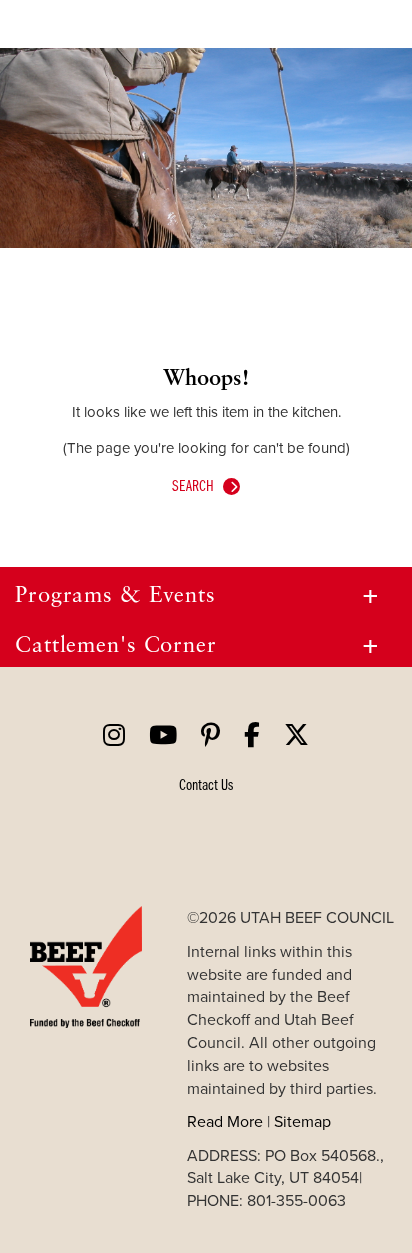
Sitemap (302, 1121)
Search (193, 485)
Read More (225, 1121)
